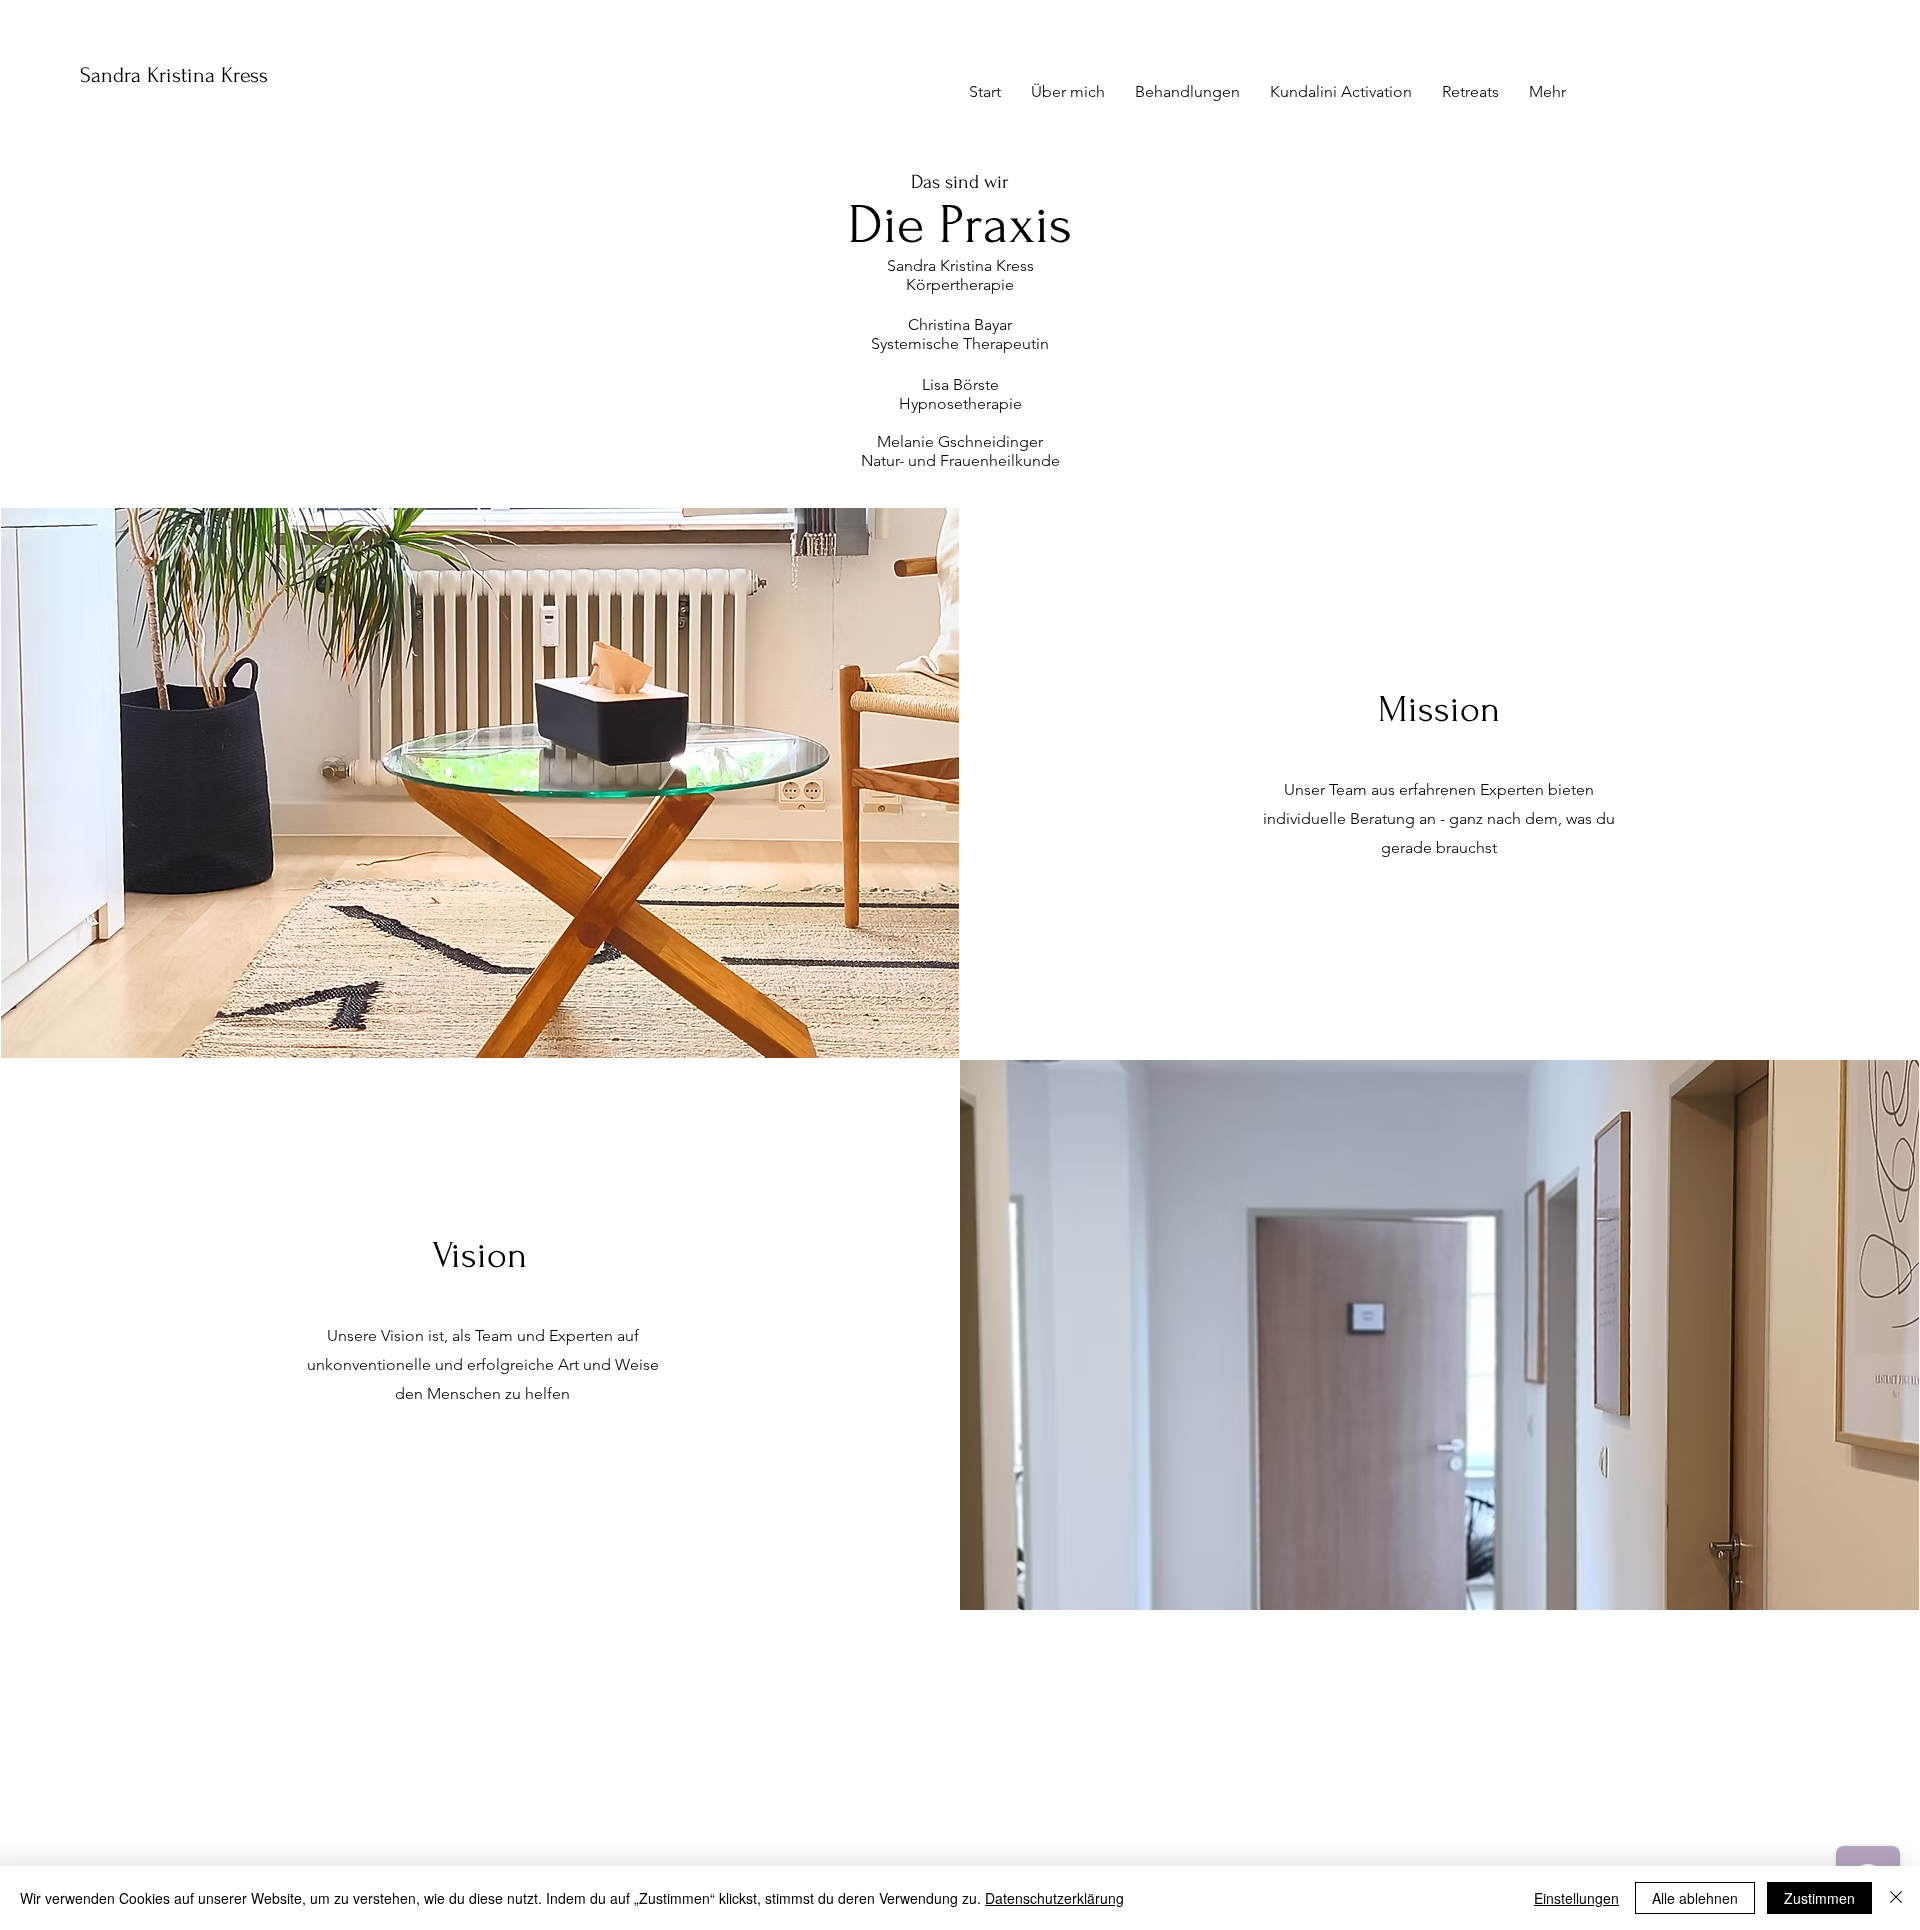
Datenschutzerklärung (1054, 1898)
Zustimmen (1819, 1898)
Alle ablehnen (1695, 1898)
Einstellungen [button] (1576, 1898)
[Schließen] (1896, 1898)
